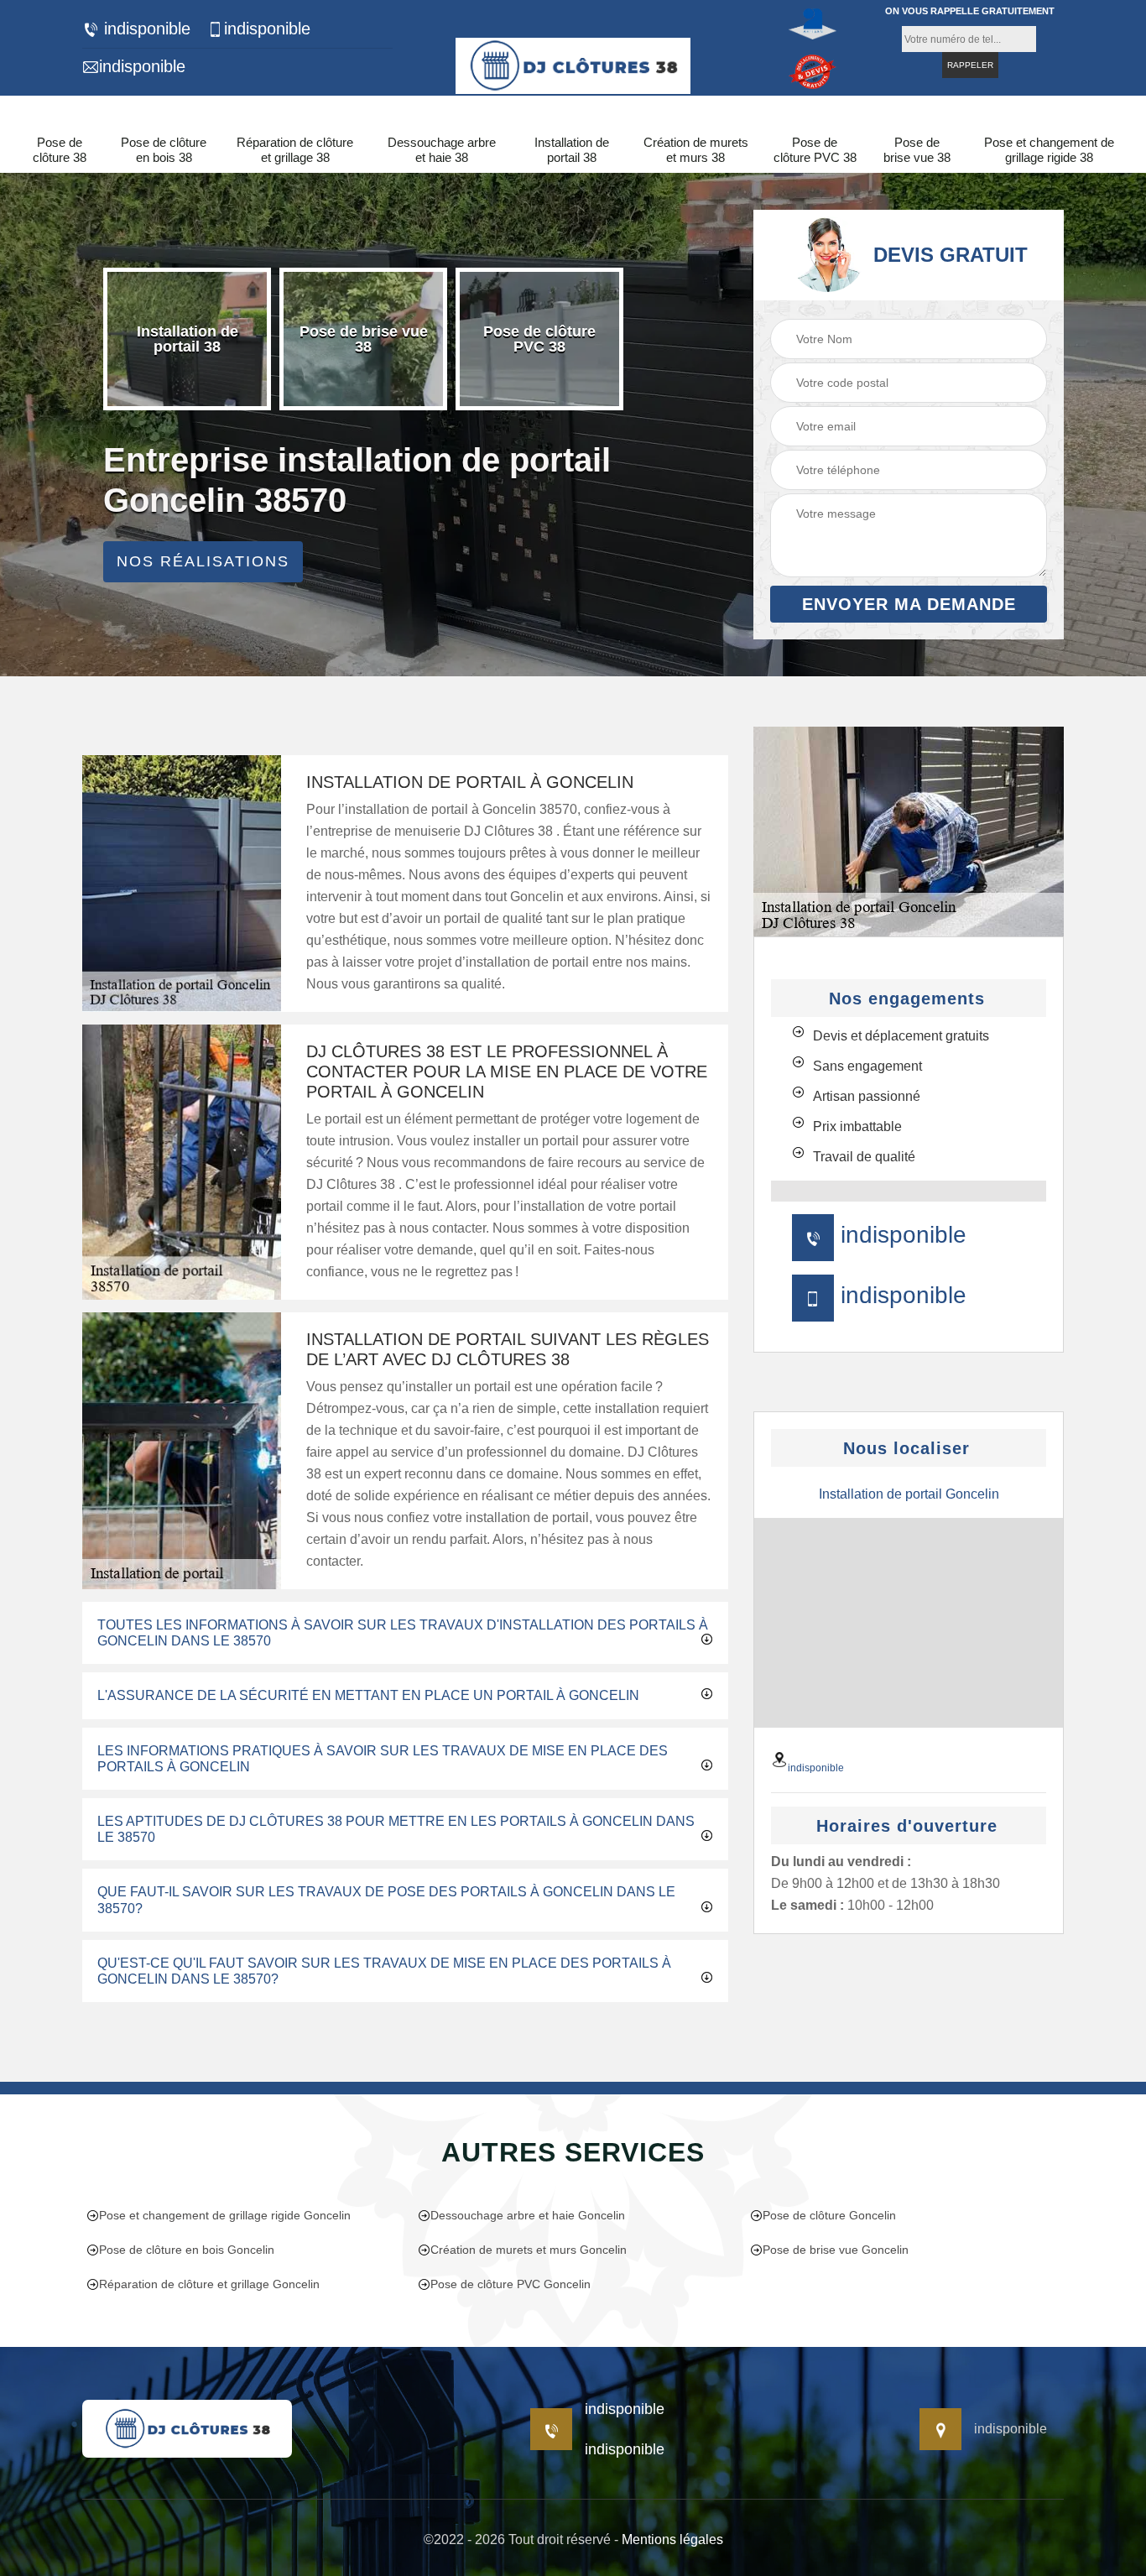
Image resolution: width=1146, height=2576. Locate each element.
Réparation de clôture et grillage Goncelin (209, 2284)
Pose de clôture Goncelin (829, 2215)
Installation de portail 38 (572, 150)
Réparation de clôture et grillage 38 (295, 150)
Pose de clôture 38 (60, 150)
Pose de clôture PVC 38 (815, 150)
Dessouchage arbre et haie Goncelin (528, 2215)
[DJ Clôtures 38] (573, 63)
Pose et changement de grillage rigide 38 (1049, 150)
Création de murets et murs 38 (696, 150)
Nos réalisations (203, 561)
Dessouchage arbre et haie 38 (442, 150)
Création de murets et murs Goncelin (529, 2250)
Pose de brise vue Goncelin (836, 2250)
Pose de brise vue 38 (917, 150)
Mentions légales (672, 2539)
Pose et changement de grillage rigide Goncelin (225, 2215)
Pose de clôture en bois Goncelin (187, 2250)
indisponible (145, 29)
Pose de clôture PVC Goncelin (510, 2284)
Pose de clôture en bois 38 (164, 150)
